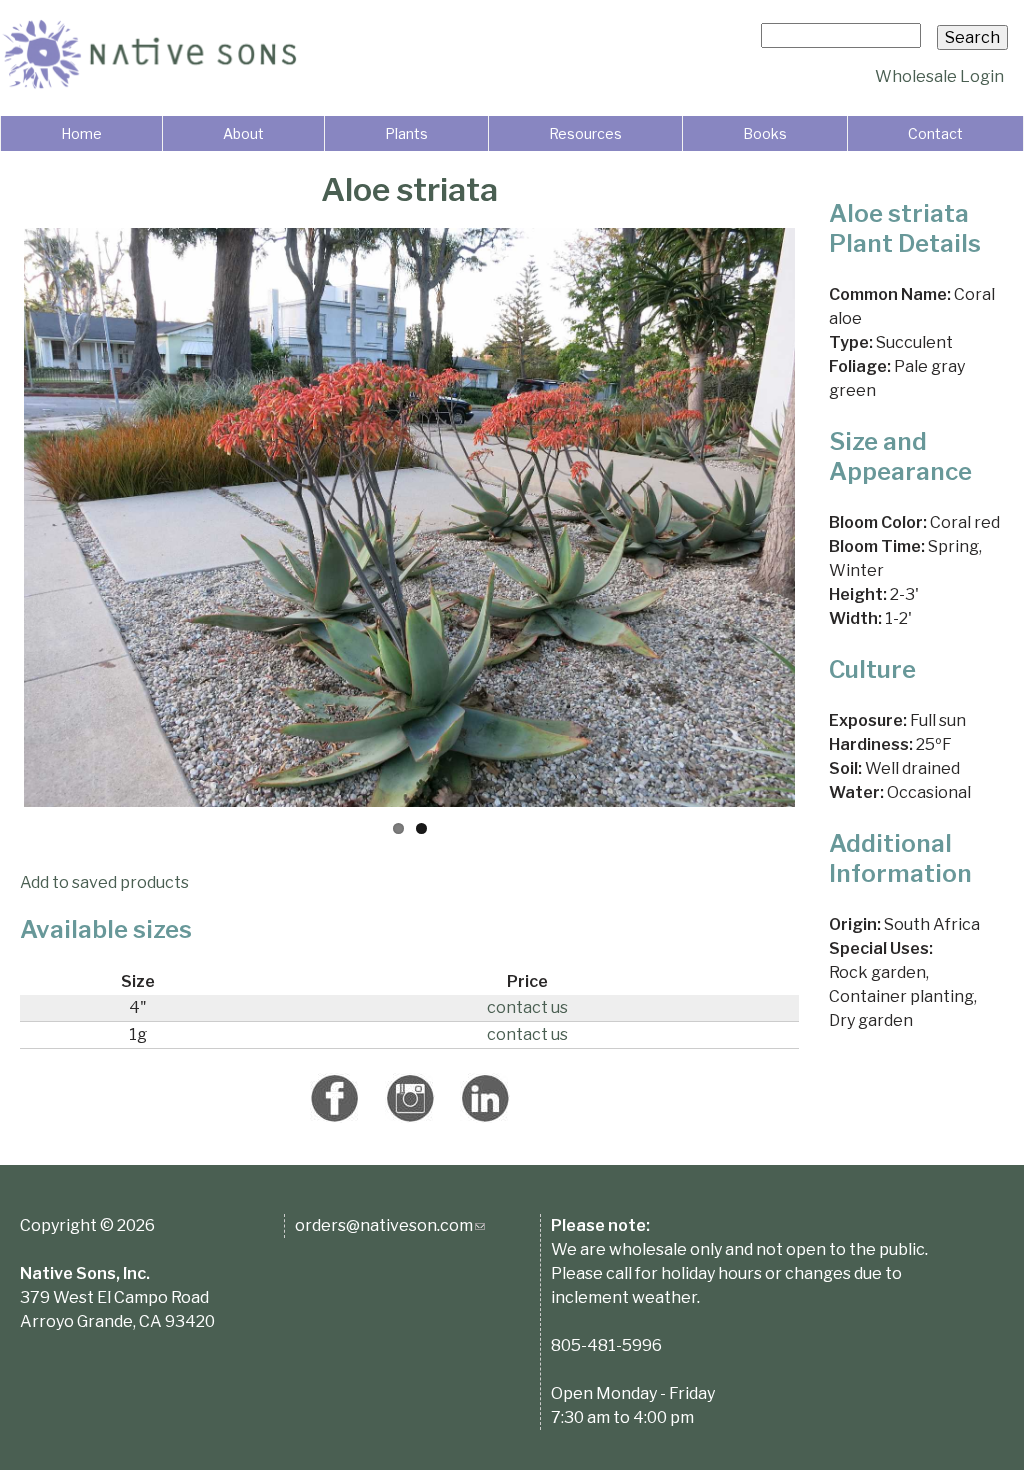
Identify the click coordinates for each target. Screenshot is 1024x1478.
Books (765, 133)
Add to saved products (104, 882)
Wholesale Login (939, 76)
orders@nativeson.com (390, 1225)
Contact (935, 133)
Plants (406, 133)
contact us (527, 1007)
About (243, 133)
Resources (585, 133)
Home (81, 133)
